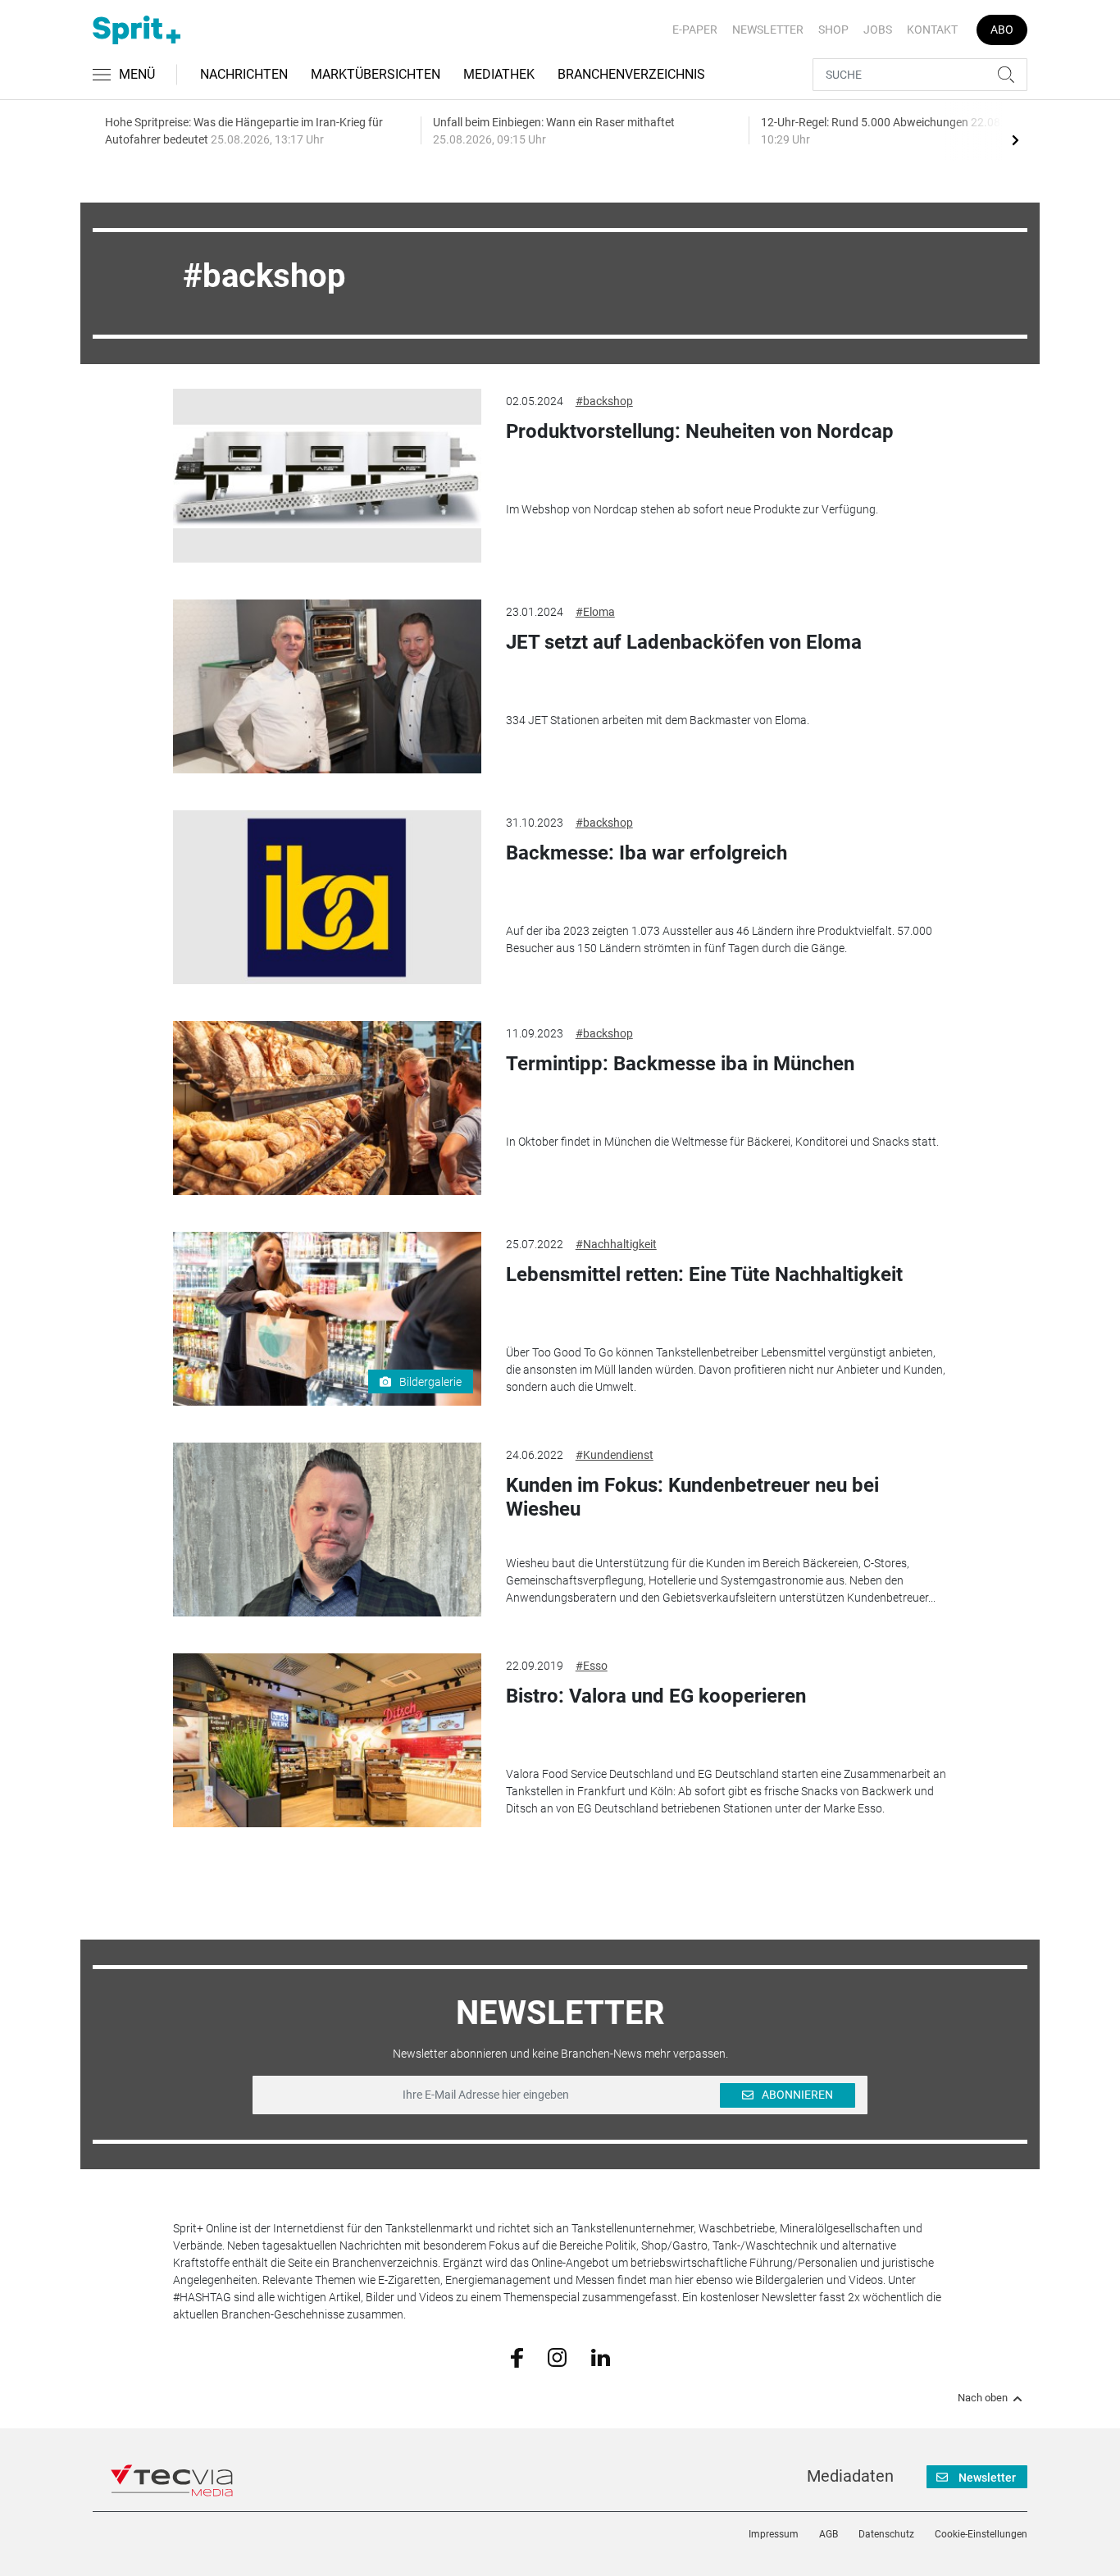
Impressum (774, 2534)
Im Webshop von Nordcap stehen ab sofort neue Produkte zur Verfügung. (692, 509)
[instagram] (557, 2356)
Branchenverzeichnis (631, 74)
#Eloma (595, 612)
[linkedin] (601, 2356)
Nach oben (983, 2398)
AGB (829, 2534)
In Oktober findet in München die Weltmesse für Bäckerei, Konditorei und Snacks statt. (722, 1142)
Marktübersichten (376, 74)
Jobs (878, 30)
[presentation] (1015, 139)
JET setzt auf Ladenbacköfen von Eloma (684, 642)
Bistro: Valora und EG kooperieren (656, 1696)
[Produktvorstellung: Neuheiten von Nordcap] (327, 476)
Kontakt (932, 30)
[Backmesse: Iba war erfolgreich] (327, 897)
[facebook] (517, 2357)
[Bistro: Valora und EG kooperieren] (327, 1740)
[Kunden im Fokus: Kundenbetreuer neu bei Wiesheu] (327, 1530)
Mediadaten (850, 2476)
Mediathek (499, 74)
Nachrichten (244, 74)
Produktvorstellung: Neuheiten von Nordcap (700, 431)
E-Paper (695, 30)
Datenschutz (886, 2534)
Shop (833, 30)
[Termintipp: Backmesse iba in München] (327, 1108)
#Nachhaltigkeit (616, 1244)
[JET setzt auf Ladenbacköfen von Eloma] (327, 686)
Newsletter (768, 30)
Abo (1002, 30)
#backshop (604, 401)
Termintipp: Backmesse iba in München (680, 1064)
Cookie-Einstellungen (981, 2534)
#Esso (592, 1666)
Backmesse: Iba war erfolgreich (647, 853)
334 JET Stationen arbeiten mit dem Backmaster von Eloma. (658, 720)
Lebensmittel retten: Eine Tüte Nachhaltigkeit (704, 1274)
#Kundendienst (615, 1455)
